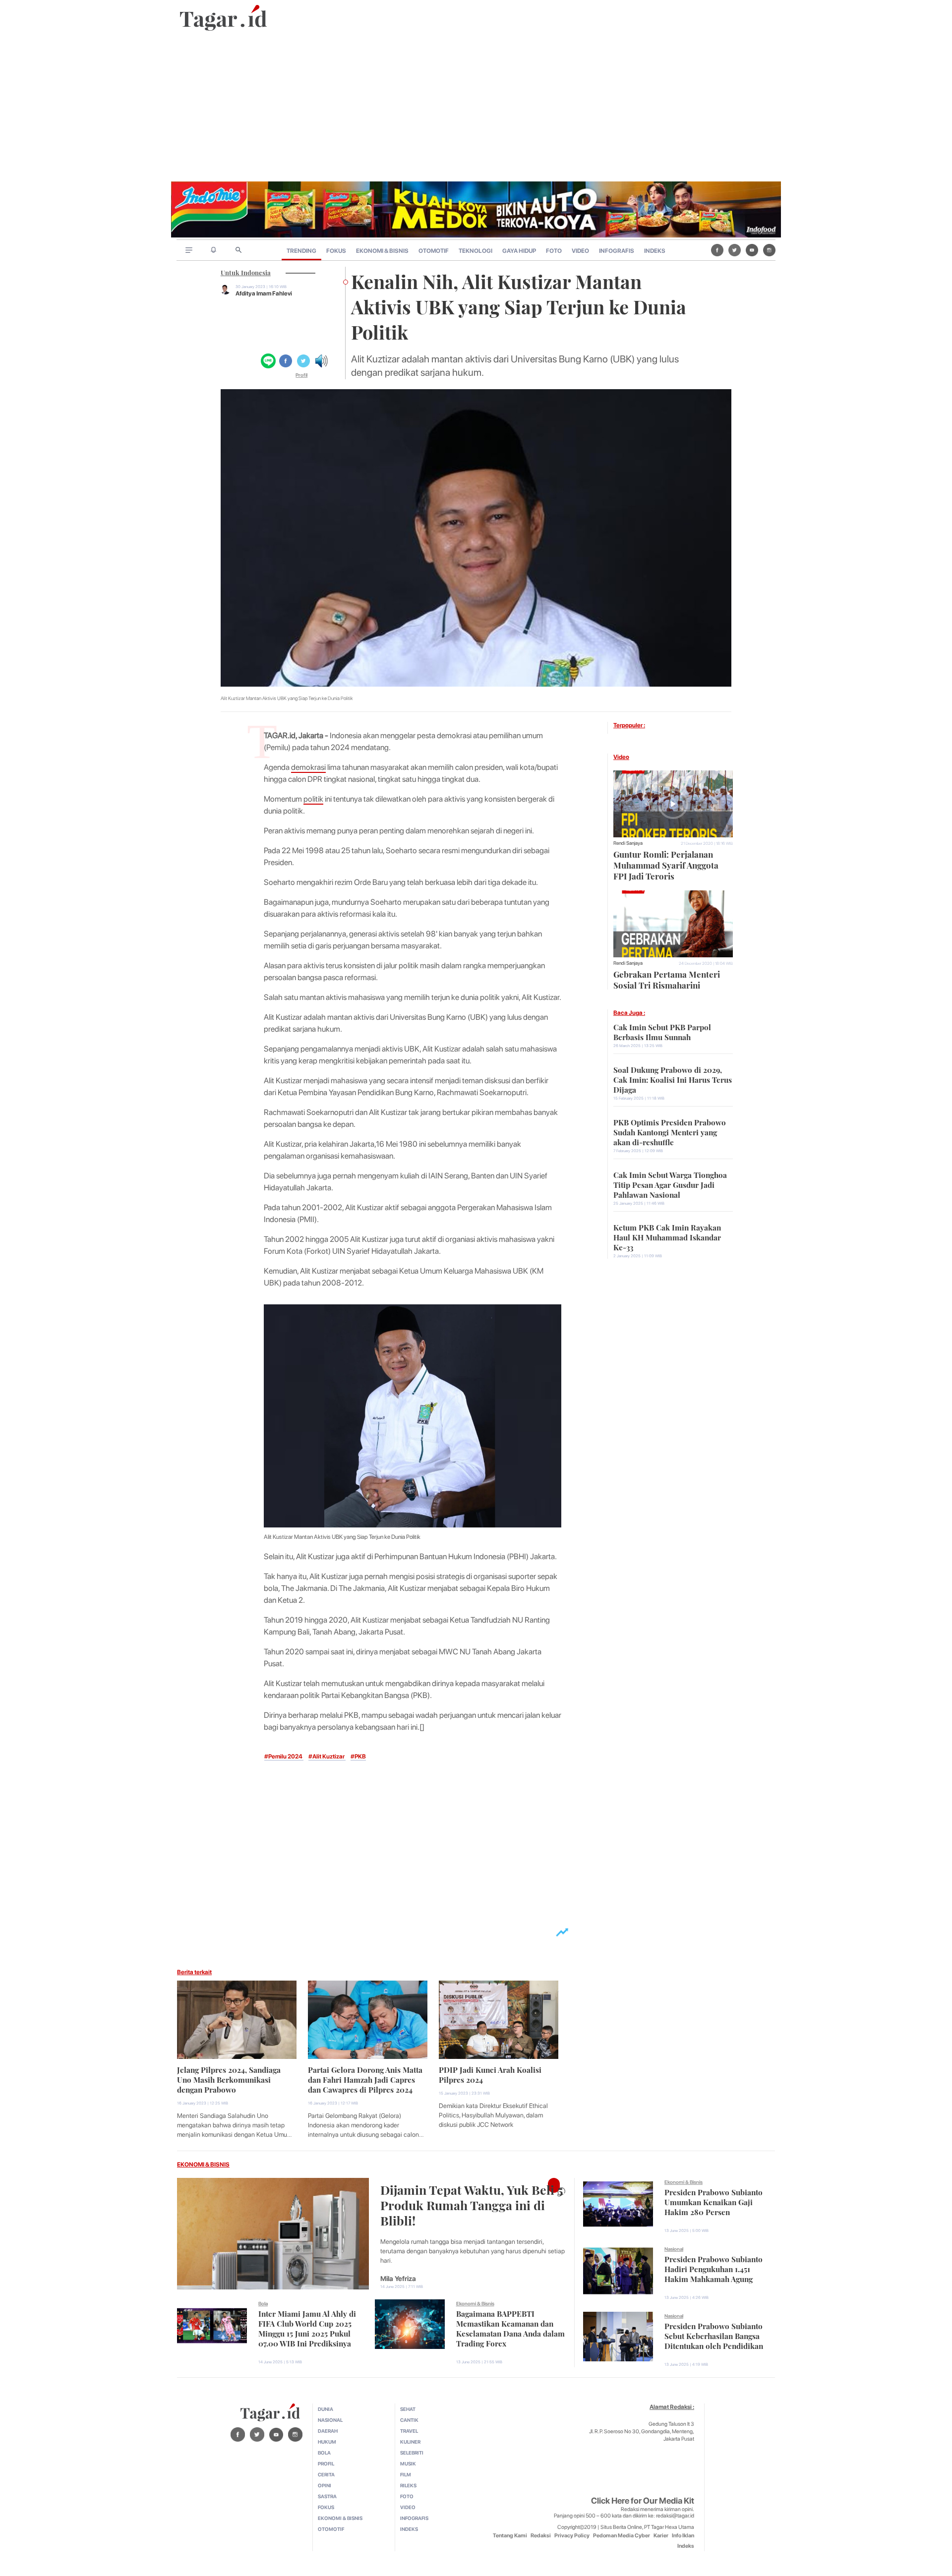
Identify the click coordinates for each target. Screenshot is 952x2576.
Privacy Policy (572, 2536)
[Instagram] (769, 250)
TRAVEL (409, 2431)
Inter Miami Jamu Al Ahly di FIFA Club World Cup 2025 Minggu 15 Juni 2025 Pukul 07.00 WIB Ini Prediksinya (307, 2328)
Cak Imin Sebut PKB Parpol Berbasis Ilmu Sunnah (662, 1031)
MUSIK (408, 2463)
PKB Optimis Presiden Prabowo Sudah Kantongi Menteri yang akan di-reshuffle (670, 1131)
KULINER (410, 2442)
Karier (661, 2536)
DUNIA (326, 2409)
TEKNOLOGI (476, 251)
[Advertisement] (476, 107)
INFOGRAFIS (617, 251)
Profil (301, 375)
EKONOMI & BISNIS (382, 251)
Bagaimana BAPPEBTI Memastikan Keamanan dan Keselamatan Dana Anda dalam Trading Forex (510, 2328)
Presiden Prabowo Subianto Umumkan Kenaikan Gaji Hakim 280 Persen (714, 2201)
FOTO (554, 251)
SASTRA (327, 2496)
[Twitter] (735, 250)
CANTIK (409, 2420)
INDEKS (655, 251)
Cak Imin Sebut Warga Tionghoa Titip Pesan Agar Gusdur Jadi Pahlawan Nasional (670, 1184)
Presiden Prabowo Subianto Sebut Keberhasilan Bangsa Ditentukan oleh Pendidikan (714, 2335)
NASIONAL (330, 2420)
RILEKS (408, 2485)
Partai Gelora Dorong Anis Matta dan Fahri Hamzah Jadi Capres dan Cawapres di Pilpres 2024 (365, 2079)
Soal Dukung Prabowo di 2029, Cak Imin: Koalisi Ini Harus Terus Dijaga (673, 1079)
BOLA (324, 2453)
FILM (406, 2474)
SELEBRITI (412, 2453)
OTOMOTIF (434, 251)
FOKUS (336, 251)
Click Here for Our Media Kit (643, 2501)
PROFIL (326, 2463)
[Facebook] (717, 250)
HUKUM (327, 2442)
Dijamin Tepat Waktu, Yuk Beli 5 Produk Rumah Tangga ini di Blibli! (472, 2204)
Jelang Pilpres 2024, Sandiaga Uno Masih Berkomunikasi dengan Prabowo (229, 2079)
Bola (263, 2303)
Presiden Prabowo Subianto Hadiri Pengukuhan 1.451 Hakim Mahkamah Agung (714, 2268)
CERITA (326, 2474)
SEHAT (408, 2409)
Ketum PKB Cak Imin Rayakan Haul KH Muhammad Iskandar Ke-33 (667, 1236)
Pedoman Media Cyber (622, 2536)
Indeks (686, 2546)
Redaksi (541, 2536)
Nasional (674, 2249)
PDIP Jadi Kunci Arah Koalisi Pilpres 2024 (490, 2074)
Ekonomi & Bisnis (475, 2303)
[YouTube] (752, 250)
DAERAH (328, 2431)
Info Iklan (683, 2536)
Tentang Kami (510, 2536)
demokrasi (308, 767)
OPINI (325, 2485)
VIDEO (580, 251)
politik (313, 799)
